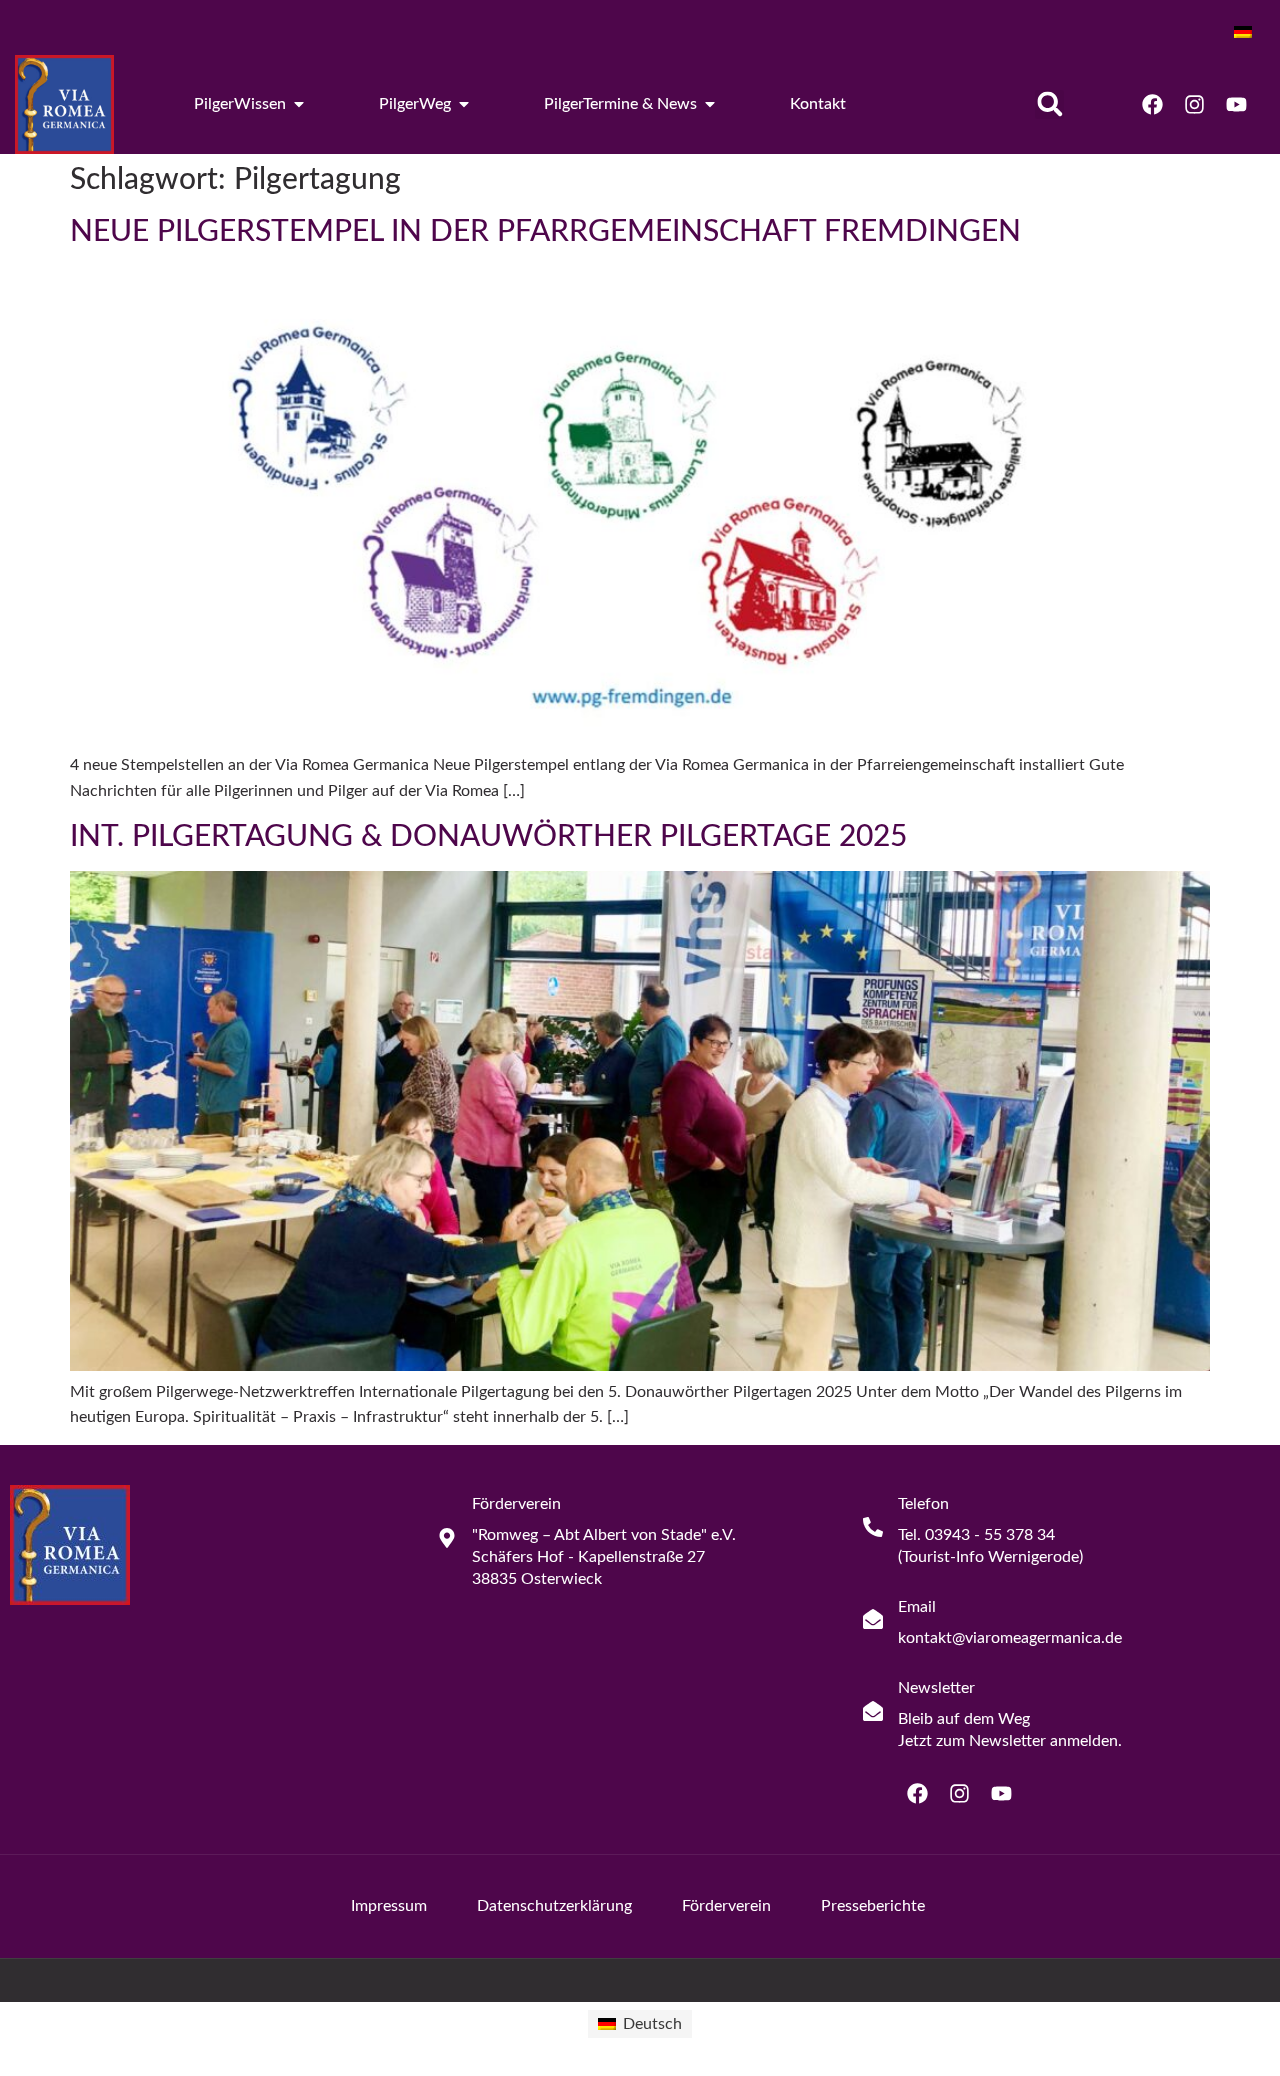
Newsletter (936, 1688)
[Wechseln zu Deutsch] (1243, 31)
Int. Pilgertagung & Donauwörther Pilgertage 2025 (488, 837)
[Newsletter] (873, 1711)
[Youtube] (1236, 104)
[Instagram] (1194, 104)
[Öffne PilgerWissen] (299, 104)
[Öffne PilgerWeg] (464, 104)
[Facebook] (1152, 104)
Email (917, 1607)
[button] (1049, 104)
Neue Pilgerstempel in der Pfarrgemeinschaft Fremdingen (545, 232)
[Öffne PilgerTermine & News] (710, 104)
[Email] (873, 1619)
